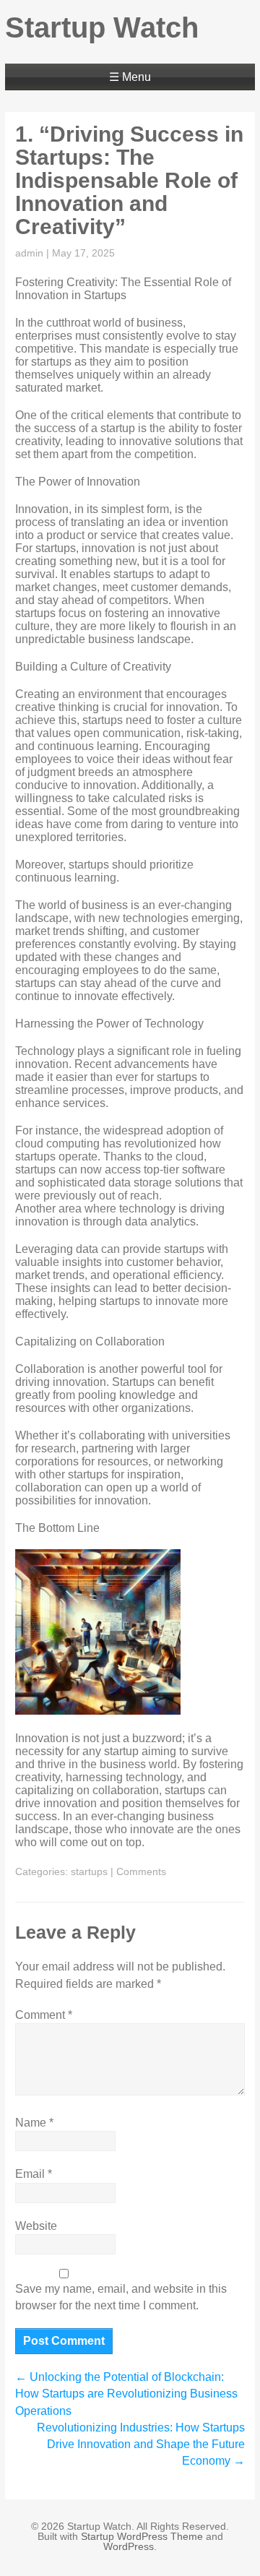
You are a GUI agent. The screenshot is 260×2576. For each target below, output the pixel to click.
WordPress (129, 2546)
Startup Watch (102, 27)
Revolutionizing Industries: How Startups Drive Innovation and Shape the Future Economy (141, 2444)
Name (34, 2123)
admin (29, 253)
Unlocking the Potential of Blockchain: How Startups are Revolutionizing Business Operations (126, 2394)
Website (36, 2226)
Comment (44, 2015)
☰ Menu (130, 77)
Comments (141, 1871)
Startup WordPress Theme (142, 2536)
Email (34, 2174)
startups (89, 1871)
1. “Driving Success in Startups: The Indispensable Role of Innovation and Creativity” (129, 180)
